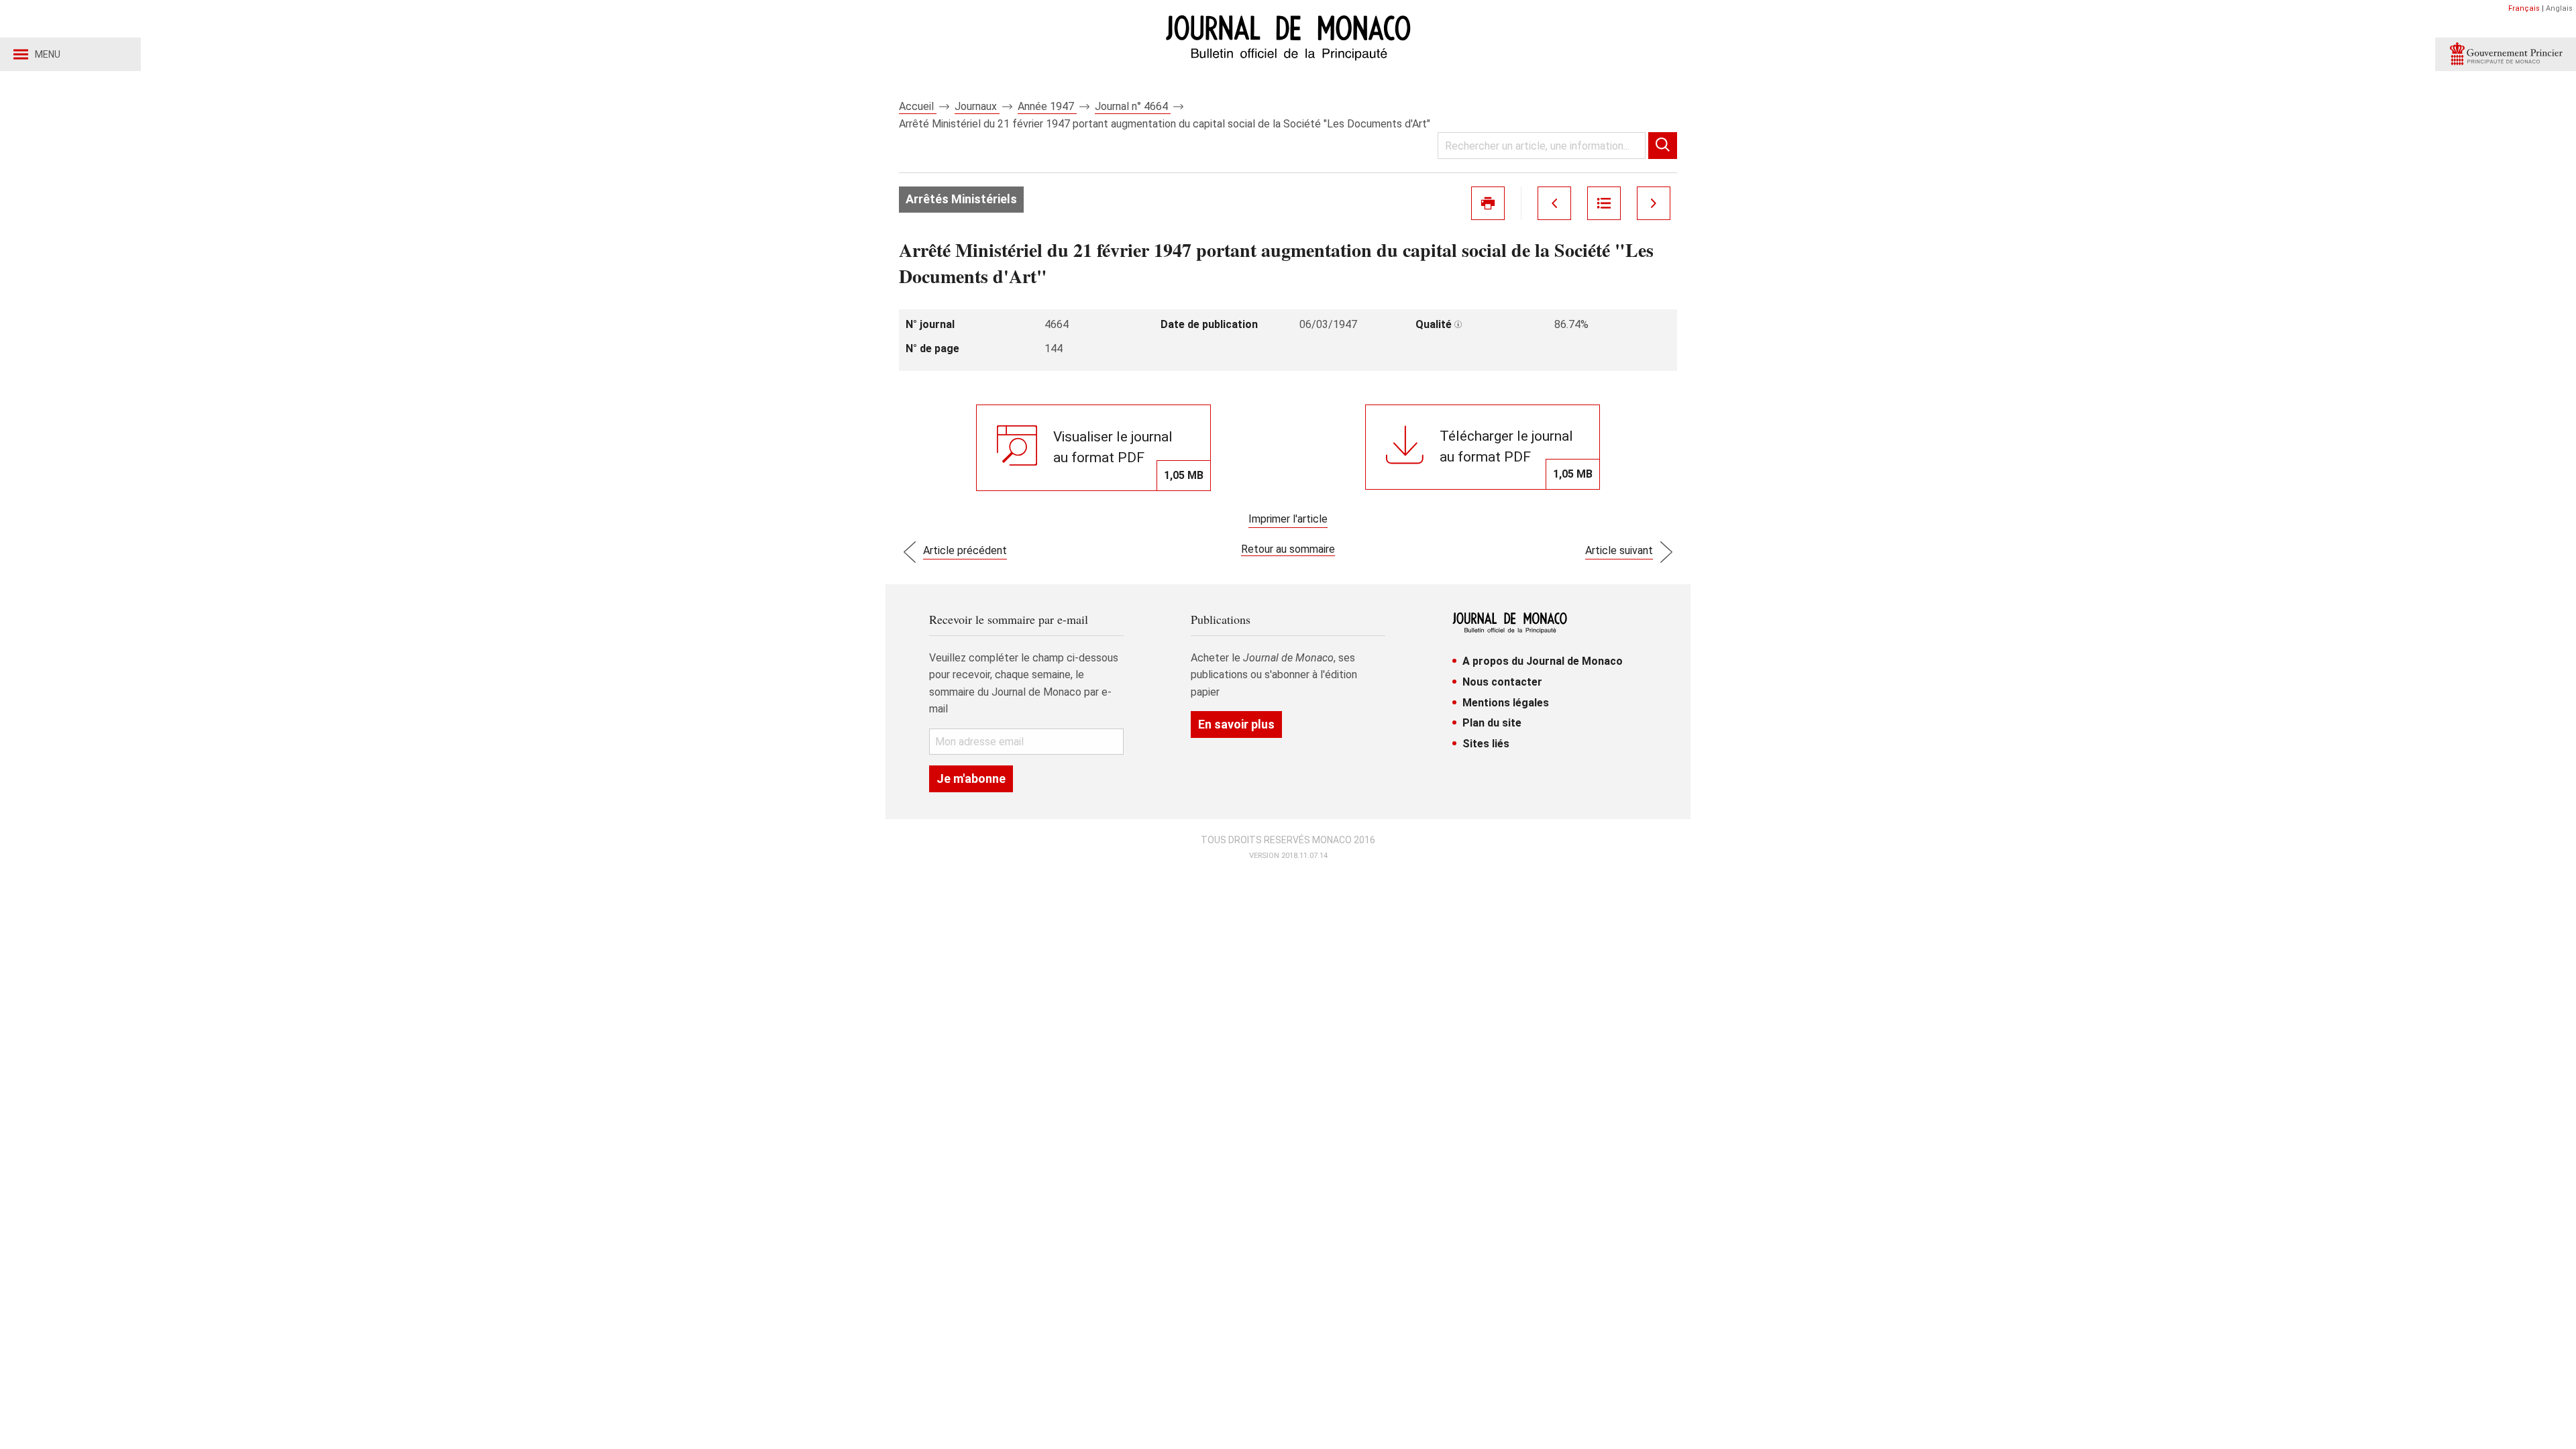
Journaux (977, 106)
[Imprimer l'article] (1488, 203)
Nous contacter (1502, 682)
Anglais (2559, 8)
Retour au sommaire (1288, 549)
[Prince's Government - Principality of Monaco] (2506, 54)
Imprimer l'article (1288, 519)
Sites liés (1486, 744)
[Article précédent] (1554, 203)
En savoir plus (1236, 724)
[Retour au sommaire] (1604, 203)
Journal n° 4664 (1133, 106)
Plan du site (1492, 723)
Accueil (918, 106)
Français (2524, 8)
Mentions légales (1506, 703)
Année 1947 (1047, 106)
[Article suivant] (1654, 203)
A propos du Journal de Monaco (1543, 661)
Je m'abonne (971, 779)
